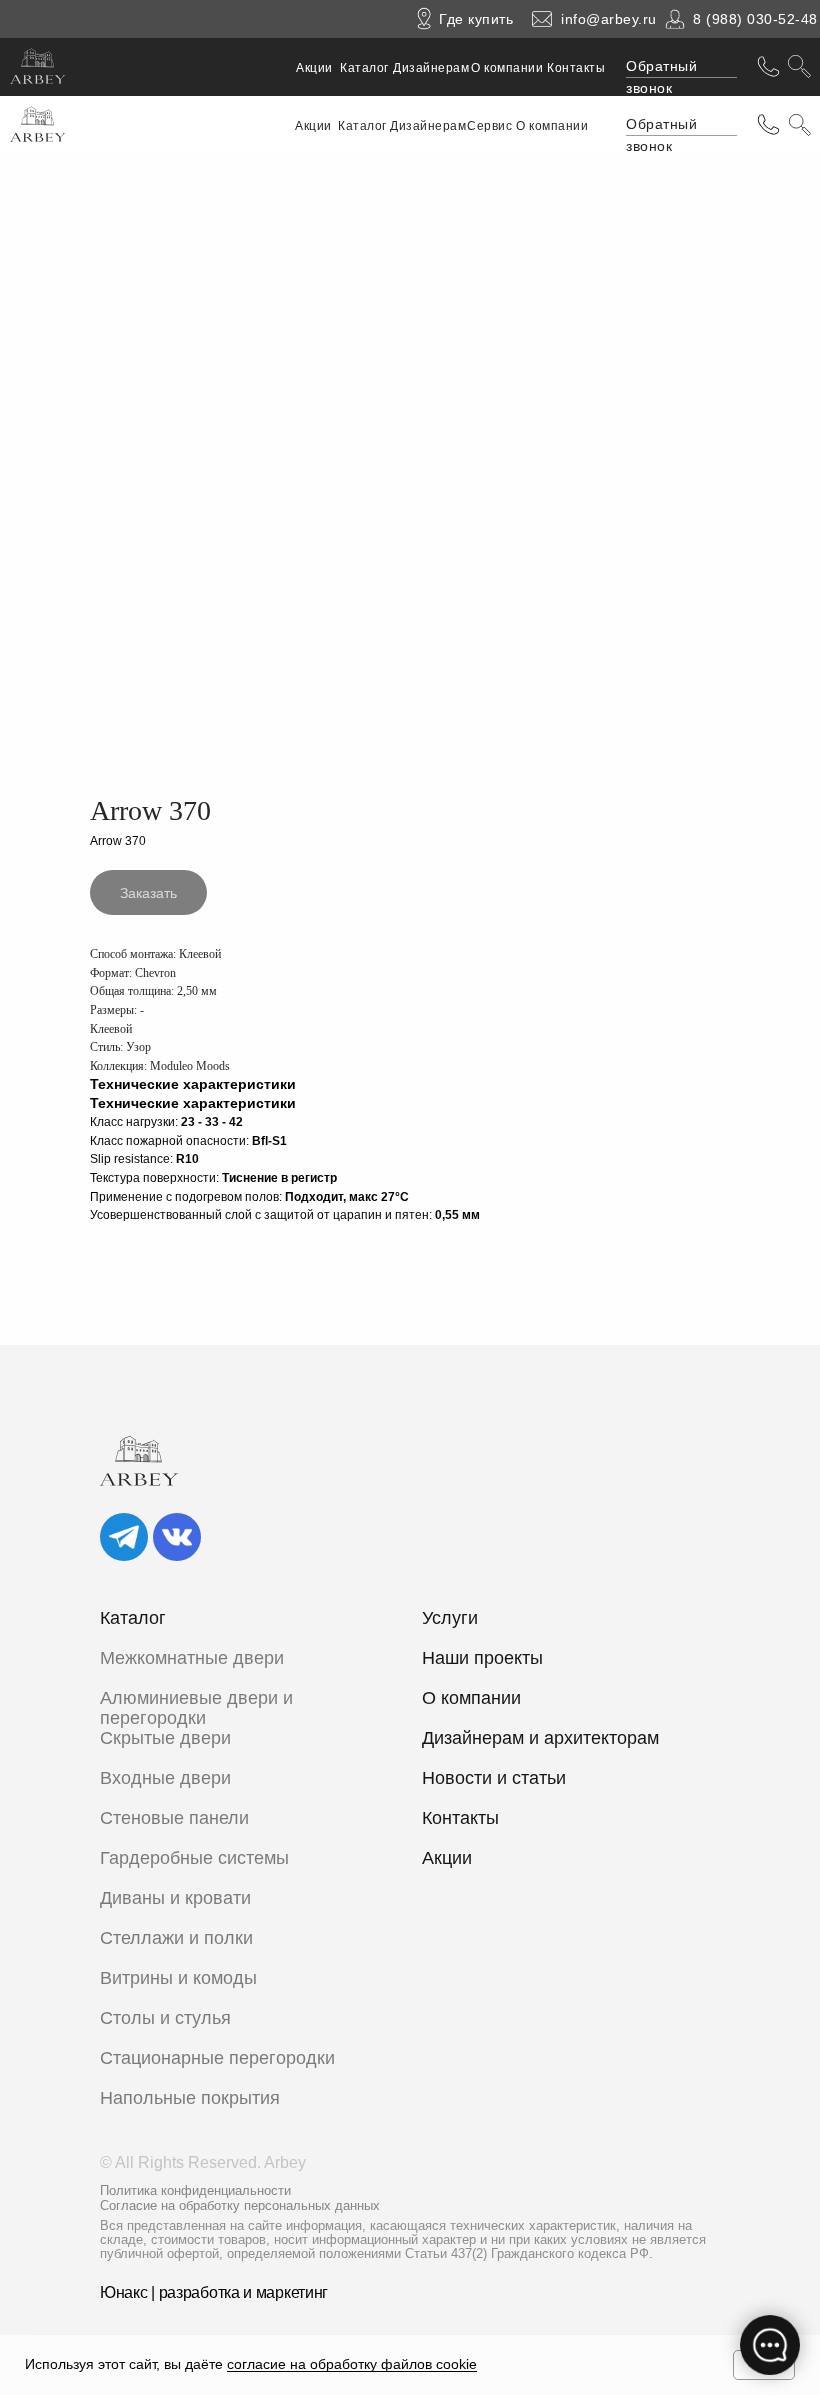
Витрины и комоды (178, 1978)
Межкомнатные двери (192, 1658)
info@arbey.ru (609, 19)
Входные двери (165, 1778)
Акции (314, 68)
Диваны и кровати (175, 1898)
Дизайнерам (431, 68)
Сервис (489, 126)
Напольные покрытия (190, 2098)
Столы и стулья (165, 2018)
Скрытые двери (165, 1738)
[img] (124, 1537)
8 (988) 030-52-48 (755, 19)
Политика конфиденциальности (195, 2190)
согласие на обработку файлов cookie (352, 2364)
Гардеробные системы (194, 1858)
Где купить (476, 19)
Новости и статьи (494, 1778)
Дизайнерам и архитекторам (540, 1738)
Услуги (450, 1618)
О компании (507, 68)
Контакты (576, 68)
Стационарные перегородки (217, 2058)
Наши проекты (482, 1658)
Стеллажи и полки (176, 1938)
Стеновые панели (174, 1818)
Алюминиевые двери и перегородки (196, 1708)
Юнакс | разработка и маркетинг (214, 2292)
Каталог (364, 68)
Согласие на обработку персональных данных (240, 2205)
